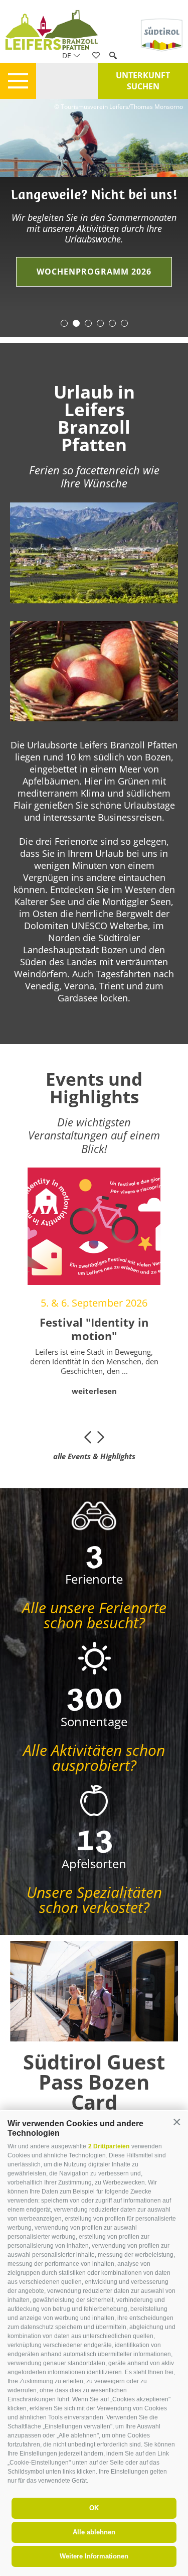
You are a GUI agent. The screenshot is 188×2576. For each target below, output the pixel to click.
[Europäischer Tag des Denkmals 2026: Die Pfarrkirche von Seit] (105, 1226)
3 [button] (88, 323)
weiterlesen (105, 1404)
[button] (177, 2122)
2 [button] (76, 323)
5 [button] (112, 323)
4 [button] (100, 323)
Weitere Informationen (94, 2556)
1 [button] (64, 323)
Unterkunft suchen (143, 81)
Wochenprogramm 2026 (94, 272)
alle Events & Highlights (94, 1456)
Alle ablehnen (94, 2532)
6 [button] (124, 323)
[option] (94, 205)
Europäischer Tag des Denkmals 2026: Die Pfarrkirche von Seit (105, 1335)
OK (94, 2508)
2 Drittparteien (109, 2146)
